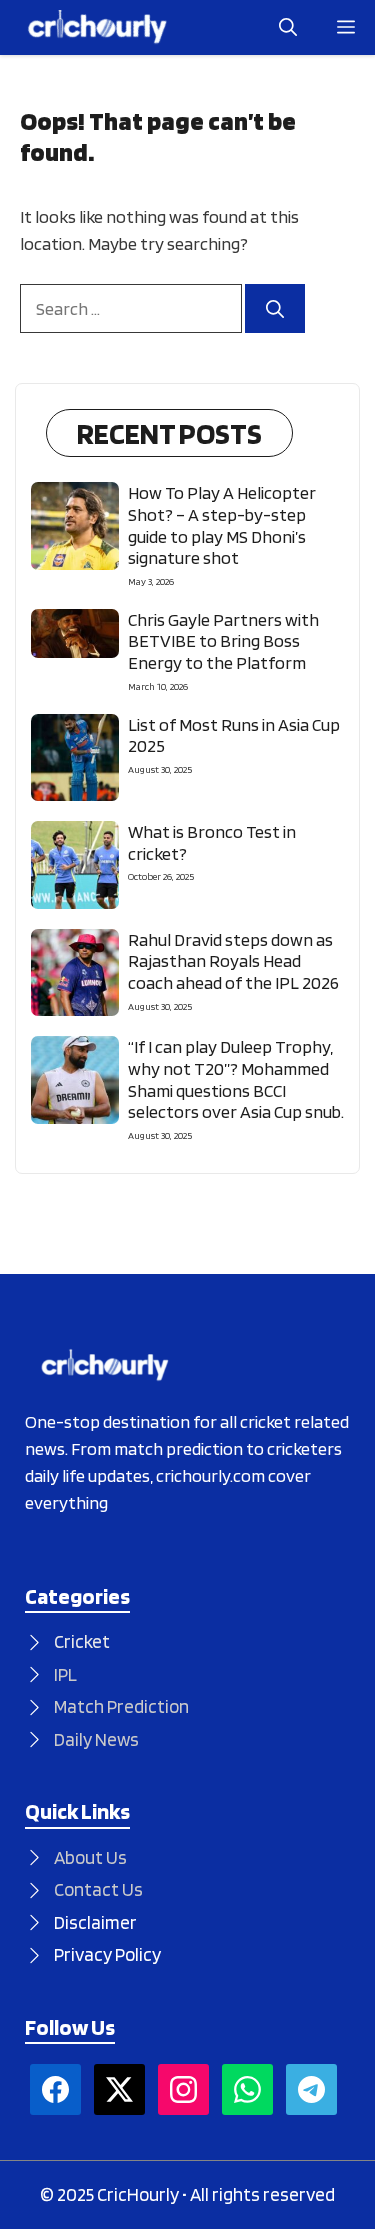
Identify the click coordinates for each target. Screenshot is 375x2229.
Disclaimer (95, 1922)
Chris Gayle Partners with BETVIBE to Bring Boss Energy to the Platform (223, 641)
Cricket (82, 1641)
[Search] (275, 308)
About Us (90, 1857)
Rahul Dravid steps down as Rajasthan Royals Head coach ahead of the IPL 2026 (233, 961)
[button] (288, 27)
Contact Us (98, 1889)
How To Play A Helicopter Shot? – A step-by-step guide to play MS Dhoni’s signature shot (222, 525)
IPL (65, 1674)
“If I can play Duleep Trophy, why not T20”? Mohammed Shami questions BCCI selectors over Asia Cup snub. (236, 1079)
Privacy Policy (107, 1954)
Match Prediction (121, 1706)
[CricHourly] (97, 27)
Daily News (96, 1739)
